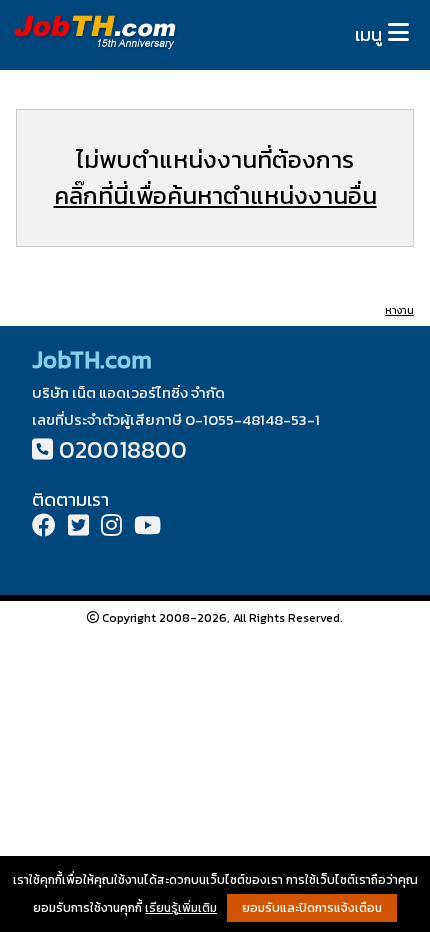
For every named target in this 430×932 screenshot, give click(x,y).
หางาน (399, 310)
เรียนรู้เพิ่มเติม (181, 908)
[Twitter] (78, 527)
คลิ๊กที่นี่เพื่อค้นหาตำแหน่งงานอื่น (215, 195)
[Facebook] (44, 527)
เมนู (368, 34)
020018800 (123, 449)
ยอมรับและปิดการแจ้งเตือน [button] (312, 908)
